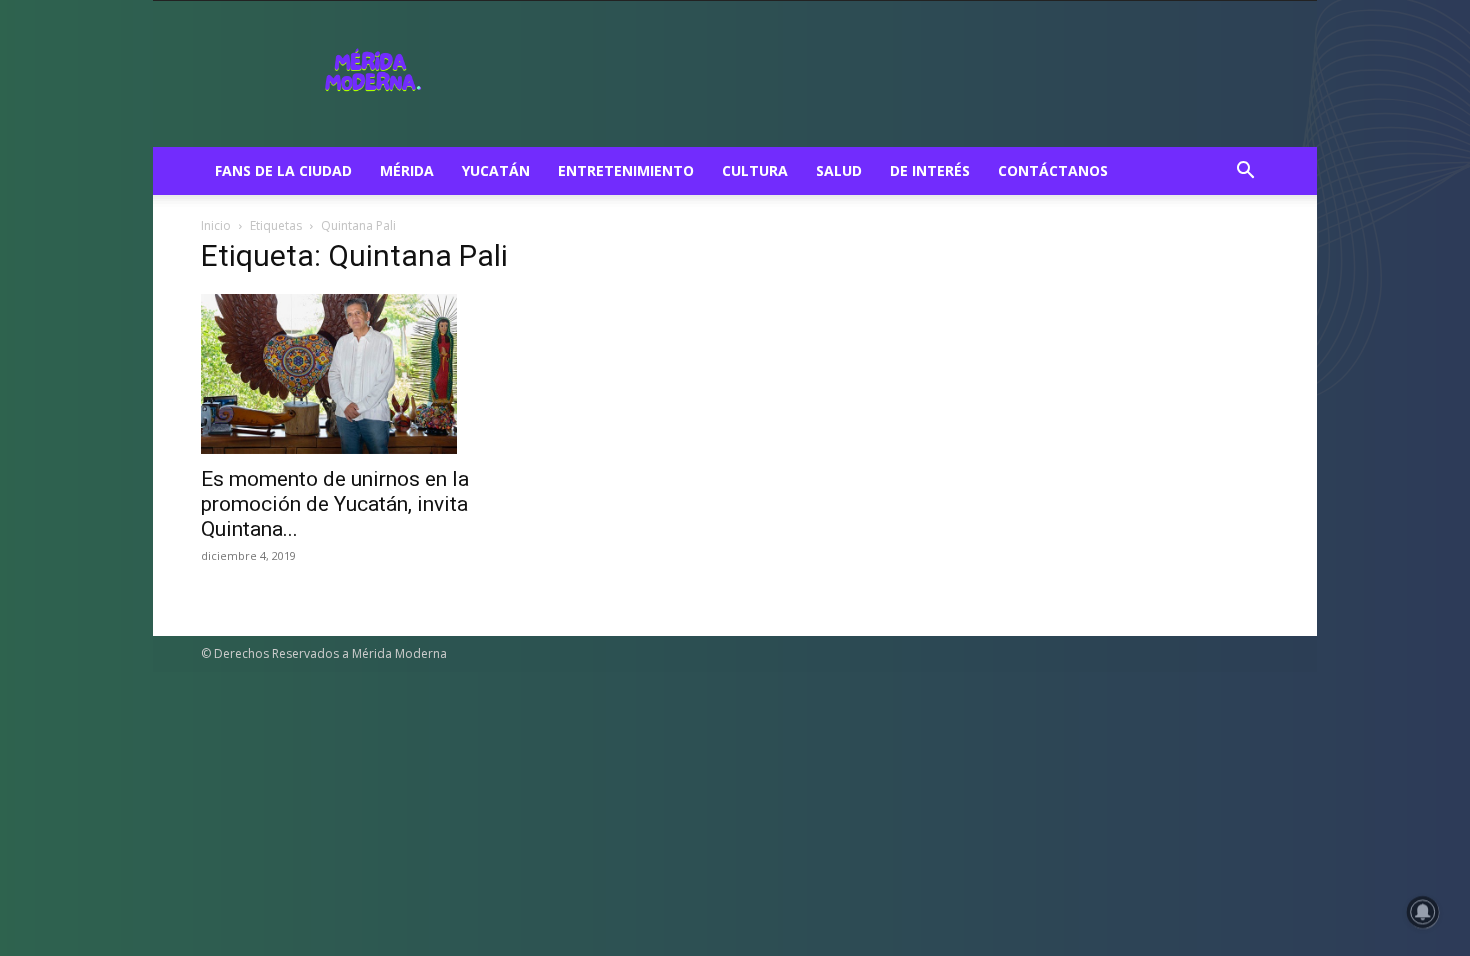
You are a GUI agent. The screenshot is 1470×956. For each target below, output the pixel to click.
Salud (839, 170)
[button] (1245, 172)
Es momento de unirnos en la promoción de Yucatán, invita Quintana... (335, 504)
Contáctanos (1053, 170)
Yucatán (496, 170)
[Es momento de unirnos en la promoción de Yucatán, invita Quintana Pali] (363, 374)
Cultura (755, 170)
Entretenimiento (626, 170)
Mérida (407, 170)
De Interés (930, 170)
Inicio (216, 225)
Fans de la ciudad (283, 170)
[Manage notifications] (1423, 912)
